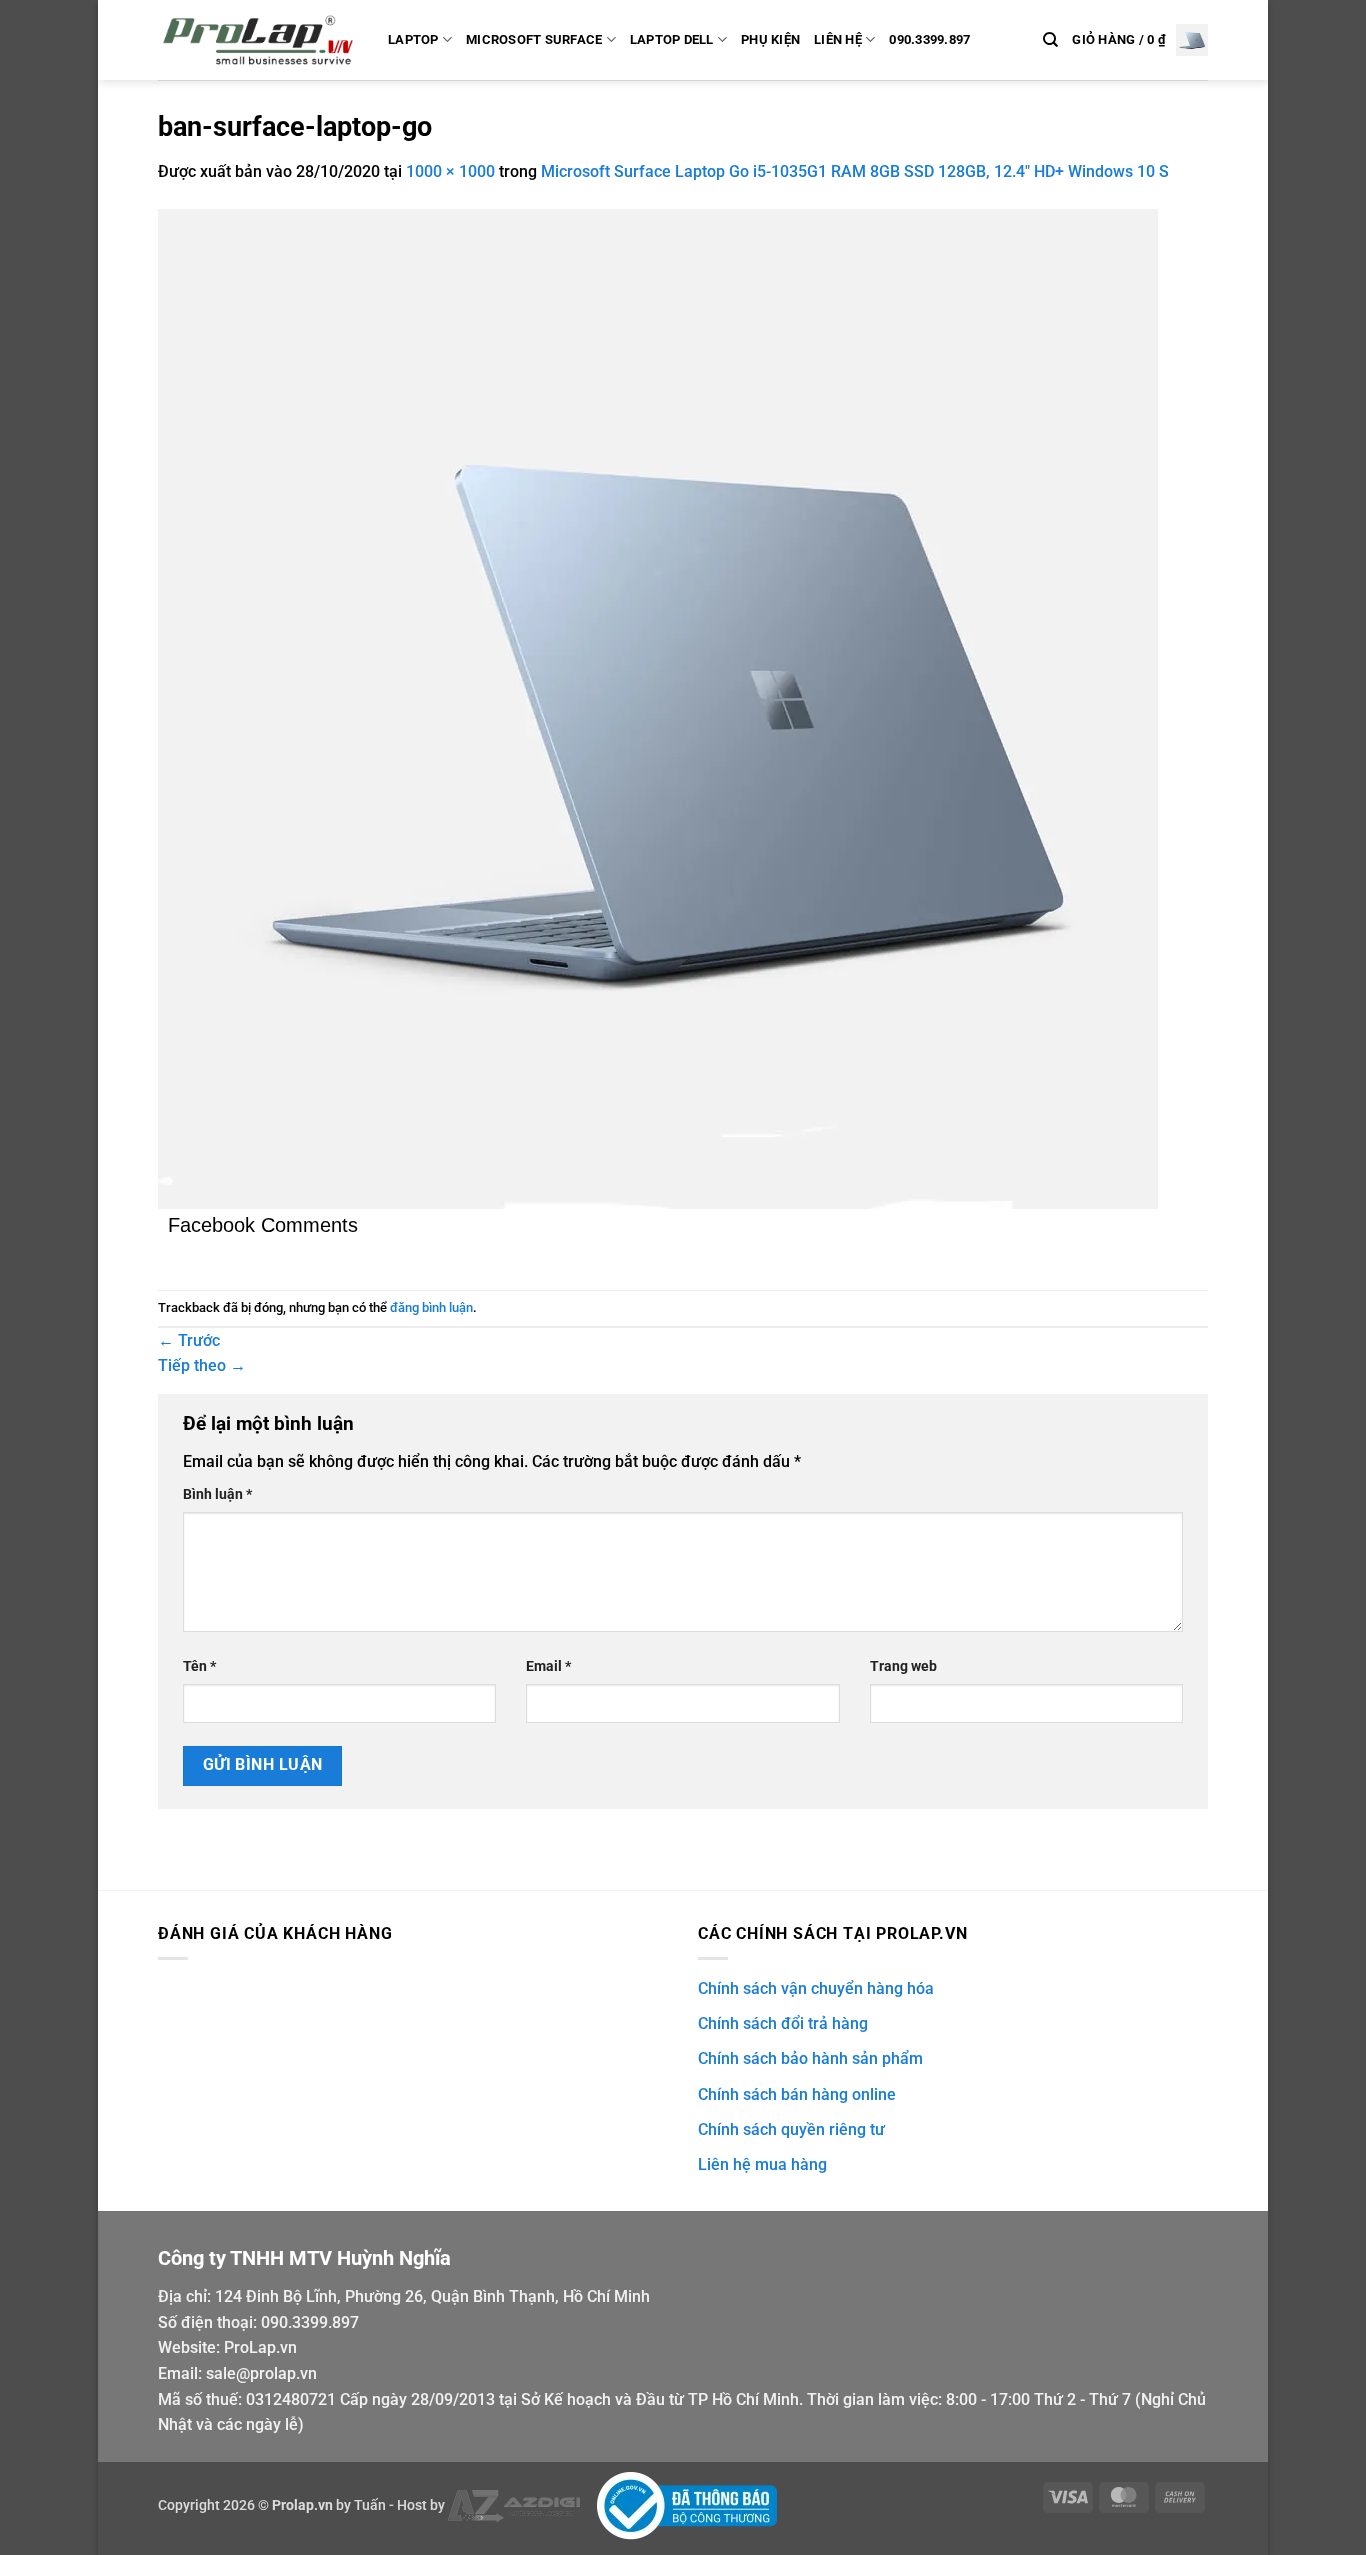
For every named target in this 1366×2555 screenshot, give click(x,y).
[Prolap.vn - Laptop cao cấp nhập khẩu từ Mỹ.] (258, 40)
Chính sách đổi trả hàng (783, 2023)
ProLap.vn (260, 2347)
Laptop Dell (672, 39)
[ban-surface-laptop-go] (658, 707)
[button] (1140, 40)
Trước (189, 1340)
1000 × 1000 (450, 171)
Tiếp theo (202, 1365)
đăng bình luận (431, 1307)
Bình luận (217, 1494)
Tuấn (370, 2504)
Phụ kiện (770, 39)
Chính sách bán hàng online (797, 2094)
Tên (199, 1666)
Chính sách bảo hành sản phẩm (810, 2058)
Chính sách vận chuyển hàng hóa (816, 1988)
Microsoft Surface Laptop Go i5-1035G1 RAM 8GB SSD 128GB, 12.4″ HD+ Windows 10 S (855, 171)
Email (548, 1666)
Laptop (413, 39)
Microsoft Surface (534, 39)
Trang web (903, 1666)
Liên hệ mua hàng (762, 2164)
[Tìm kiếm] (1050, 40)
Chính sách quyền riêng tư (791, 2129)
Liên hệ (838, 39)
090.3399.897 (929, 39)
